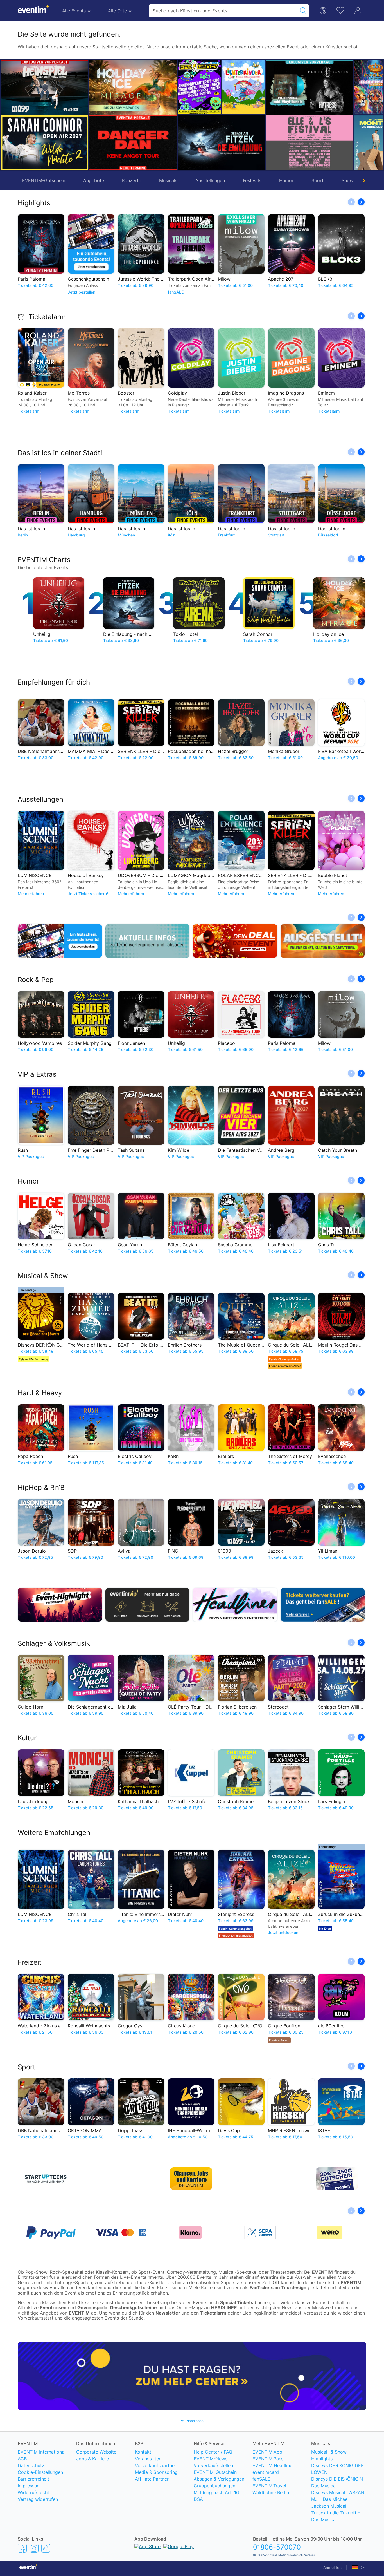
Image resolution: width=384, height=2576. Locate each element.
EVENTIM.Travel (269, 2486)
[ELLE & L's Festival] (221, 143)
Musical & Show (43, 1276)
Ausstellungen (210, 180)
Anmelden (332, 2567)
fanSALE (261, 2479)
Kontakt (143, 2452)
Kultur (27, 1738)
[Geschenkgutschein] (60, 941)
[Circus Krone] (287, 87)
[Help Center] (192, 2376)
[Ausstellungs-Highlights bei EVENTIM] (323, 941)
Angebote (94, 180)
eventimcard (266, 2472)
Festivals (252, 180)
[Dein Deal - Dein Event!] (235, 941)
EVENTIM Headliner (273, 2465)
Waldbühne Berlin (271, 2492)
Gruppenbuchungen (214, 2486)
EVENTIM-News (211, 2459)
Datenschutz (31, 2465)
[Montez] (287, 143)
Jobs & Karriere (92, 2459)
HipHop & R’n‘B (41, 1487)
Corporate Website (96, 2452)
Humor (286, 180)
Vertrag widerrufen (38, 2499)
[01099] (45, 87)
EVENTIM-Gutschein (44, 180)
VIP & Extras (37, 1074)
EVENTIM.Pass (268, 2459)
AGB (22, 2459)
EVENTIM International (42, 2452)
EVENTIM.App (267, 2452)
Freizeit (30, 1962)
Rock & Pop (36, 980)
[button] (96, 115)
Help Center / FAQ (213, 2452)
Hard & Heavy (40, 1393)
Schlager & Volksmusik (54, 1643)
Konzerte (132, 180)
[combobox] (223, 11)
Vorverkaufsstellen (213, 2465)
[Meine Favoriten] (340, 10)
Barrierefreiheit (33, 2479)
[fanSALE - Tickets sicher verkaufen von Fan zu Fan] (323, 1605)
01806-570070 (277, 2547)
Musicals (168, 180)
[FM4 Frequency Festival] (111, 87)
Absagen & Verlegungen (219, 2479)
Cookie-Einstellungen (40, 2472)
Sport (318, 180)
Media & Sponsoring (156, 2472)
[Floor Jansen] (221, 87)
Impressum (29, 2486)
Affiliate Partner (152, 2479)
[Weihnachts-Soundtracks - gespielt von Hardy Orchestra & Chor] (332, 143)
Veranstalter (148, 2459)
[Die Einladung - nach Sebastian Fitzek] (133, 143)
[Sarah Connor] (45, 143)
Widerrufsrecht (33, 2492)
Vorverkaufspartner (156, 2465)
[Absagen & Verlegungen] (148, 941)
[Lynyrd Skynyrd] (332, 87)
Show (347, 180)
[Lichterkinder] (155, 87)
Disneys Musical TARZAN (338, 2492)
